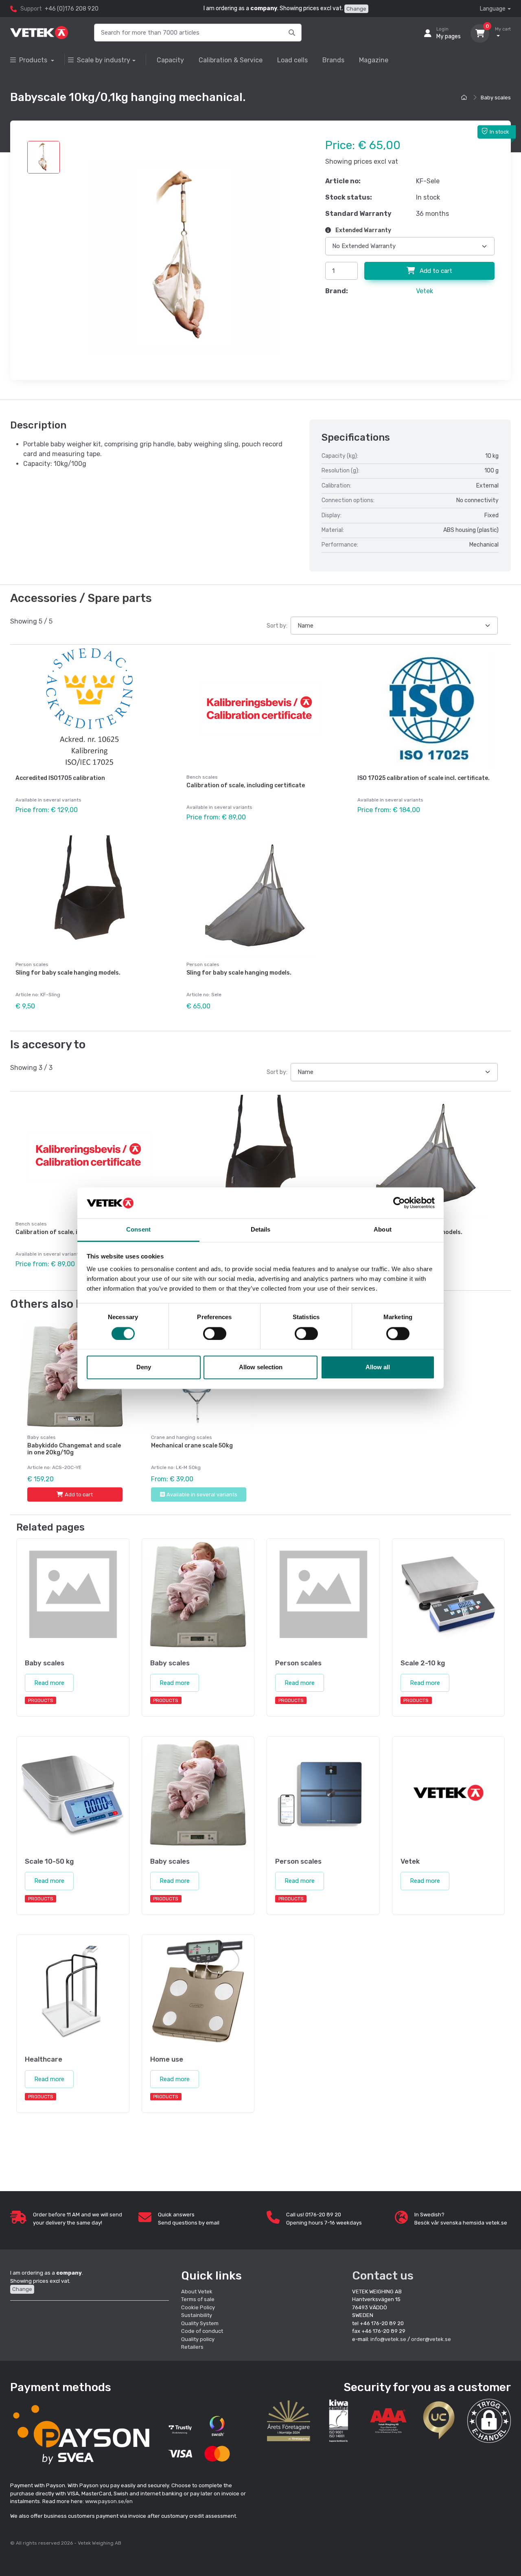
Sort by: (277, 626)
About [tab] (383, 1230)
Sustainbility (197, 2315)
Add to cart (435, 271)
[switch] (215, 1333)
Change (356, 9)
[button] (489, 2421)
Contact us (383, 2276)
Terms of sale (198, 2299)
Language (493, 9)
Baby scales (496, 98)
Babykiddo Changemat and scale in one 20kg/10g (74, 1449)
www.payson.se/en (109, 2501)
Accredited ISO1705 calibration (60, 778)
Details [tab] (261, 1230)
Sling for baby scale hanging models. (68, 973)
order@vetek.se (431, 2339)
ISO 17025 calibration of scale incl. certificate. (424, 778)
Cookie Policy (198, 2307)
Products (34, 60)
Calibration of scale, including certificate (246, 785)
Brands (333, 60)
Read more (49, 1683)
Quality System (200, 2323)
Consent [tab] (138, 1230)
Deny (144, 1367)
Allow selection (261, 1367)
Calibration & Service (231, 60)
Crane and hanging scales (182, 1437)
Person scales (32, 964)
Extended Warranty (363, 230)
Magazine (374, 60)
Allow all (378, 1367)
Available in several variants (202, 1494)
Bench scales (202, 777)
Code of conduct (202, 2331)
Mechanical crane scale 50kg (192, 1446)
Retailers (192, 2347)
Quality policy (198, 2339)
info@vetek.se (388, 2339)
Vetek (425, 291)
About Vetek (197, 2292)
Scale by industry (104, 60)
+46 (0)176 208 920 (72, 9)
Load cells (292, 60)
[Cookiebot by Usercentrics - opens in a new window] (399, 1203)
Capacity (170, 60)
